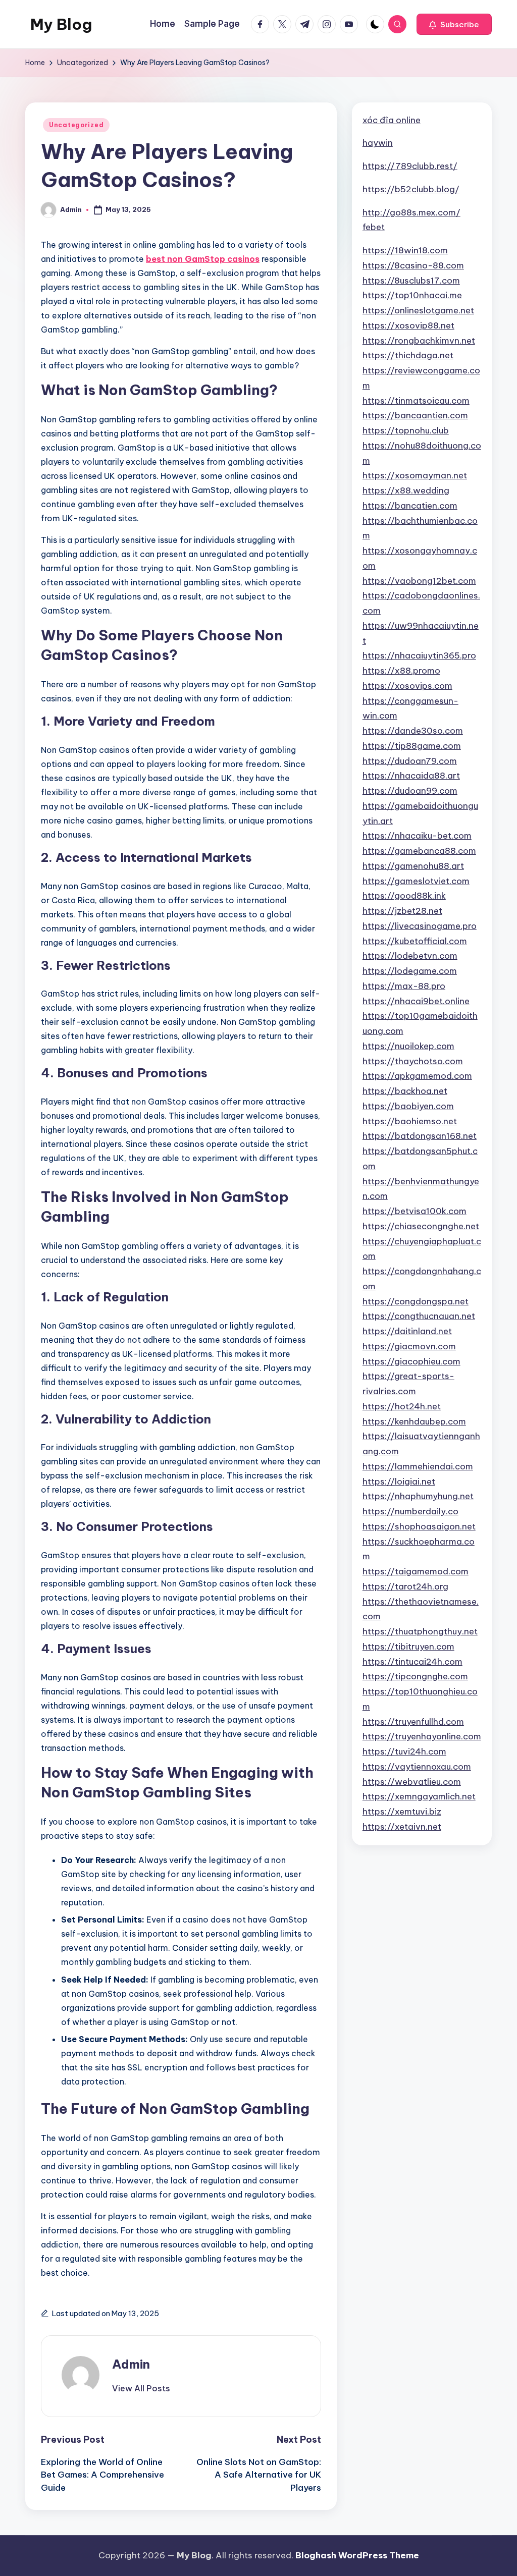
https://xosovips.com (407, 686)
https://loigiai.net (399, 1482)
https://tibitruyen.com (408, 1647)
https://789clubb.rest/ (410, 166)
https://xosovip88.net (408, 325)
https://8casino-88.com (413, 265)
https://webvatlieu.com (412, 1782)
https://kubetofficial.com (415, 941)
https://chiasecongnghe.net (421, 1226)
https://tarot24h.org (405, 1586)
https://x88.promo (401, 671)
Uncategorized (76, 125)
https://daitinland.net (407, 1331)
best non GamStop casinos (203, 259)
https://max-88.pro (404, 986)
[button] (454, 24)
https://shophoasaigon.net (419, 1526)
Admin (131, 2364)
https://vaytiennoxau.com (417, 1767)
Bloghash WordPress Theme (357, 2555)
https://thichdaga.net (408, 355)
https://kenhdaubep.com (414, 1421)
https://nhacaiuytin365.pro (419, 655)
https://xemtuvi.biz (402, 1812)
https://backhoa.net (405, 1091)
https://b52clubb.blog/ (411, 189)
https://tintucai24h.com (412, 1662)
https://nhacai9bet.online (416, 1001)
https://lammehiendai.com (418, 1466)
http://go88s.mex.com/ (411, 212)
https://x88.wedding (406, 490)
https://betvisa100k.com (415, 1211)
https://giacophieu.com (411, 1361)
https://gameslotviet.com (416, 881)
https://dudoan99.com (410, 791)
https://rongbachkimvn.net (419, 341)
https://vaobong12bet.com (419, 581)
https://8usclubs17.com (411, 281)
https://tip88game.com (412, 746)
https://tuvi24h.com (404, 1751)
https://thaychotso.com (413, 1061)
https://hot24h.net (402, 1406)
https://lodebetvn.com (410, 956)
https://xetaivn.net (402, 1827)
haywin (378, 143)
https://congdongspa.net (416, 1301)
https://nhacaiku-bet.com (417, 836)
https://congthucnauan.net (419, 1316)
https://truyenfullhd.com (413, 1722)
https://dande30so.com (413, 731)
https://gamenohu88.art (413, 866)
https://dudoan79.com (410, 761)
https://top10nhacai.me (412, 295)
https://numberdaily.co (410, 1511)
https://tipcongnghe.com (415, 1676)
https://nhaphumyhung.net (418, 1496)
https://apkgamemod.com (417, 1076)
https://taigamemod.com (416, 1571)
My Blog (61, 24)
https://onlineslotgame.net (418, 310)
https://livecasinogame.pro (420, 926)
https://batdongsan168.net (420, 1136)
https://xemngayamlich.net (419, 1796)
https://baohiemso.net (410, 1121)
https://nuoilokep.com (408, 1046)
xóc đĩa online (392, 120)
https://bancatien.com (410, 506)
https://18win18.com (405, 250)
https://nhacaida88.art (411, 776)
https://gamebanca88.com (419, 851)
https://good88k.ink (404, 896)
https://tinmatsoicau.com (416, 401)
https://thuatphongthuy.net (420, 1631)
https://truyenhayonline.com (422, 1736)
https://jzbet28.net (402, 911)
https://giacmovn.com (409, 1346)
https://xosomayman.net (415, 475)
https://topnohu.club (406, 430)
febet (374, 227)
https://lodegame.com (410, 971)
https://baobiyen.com (408, 1106)
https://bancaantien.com (415, 415)
